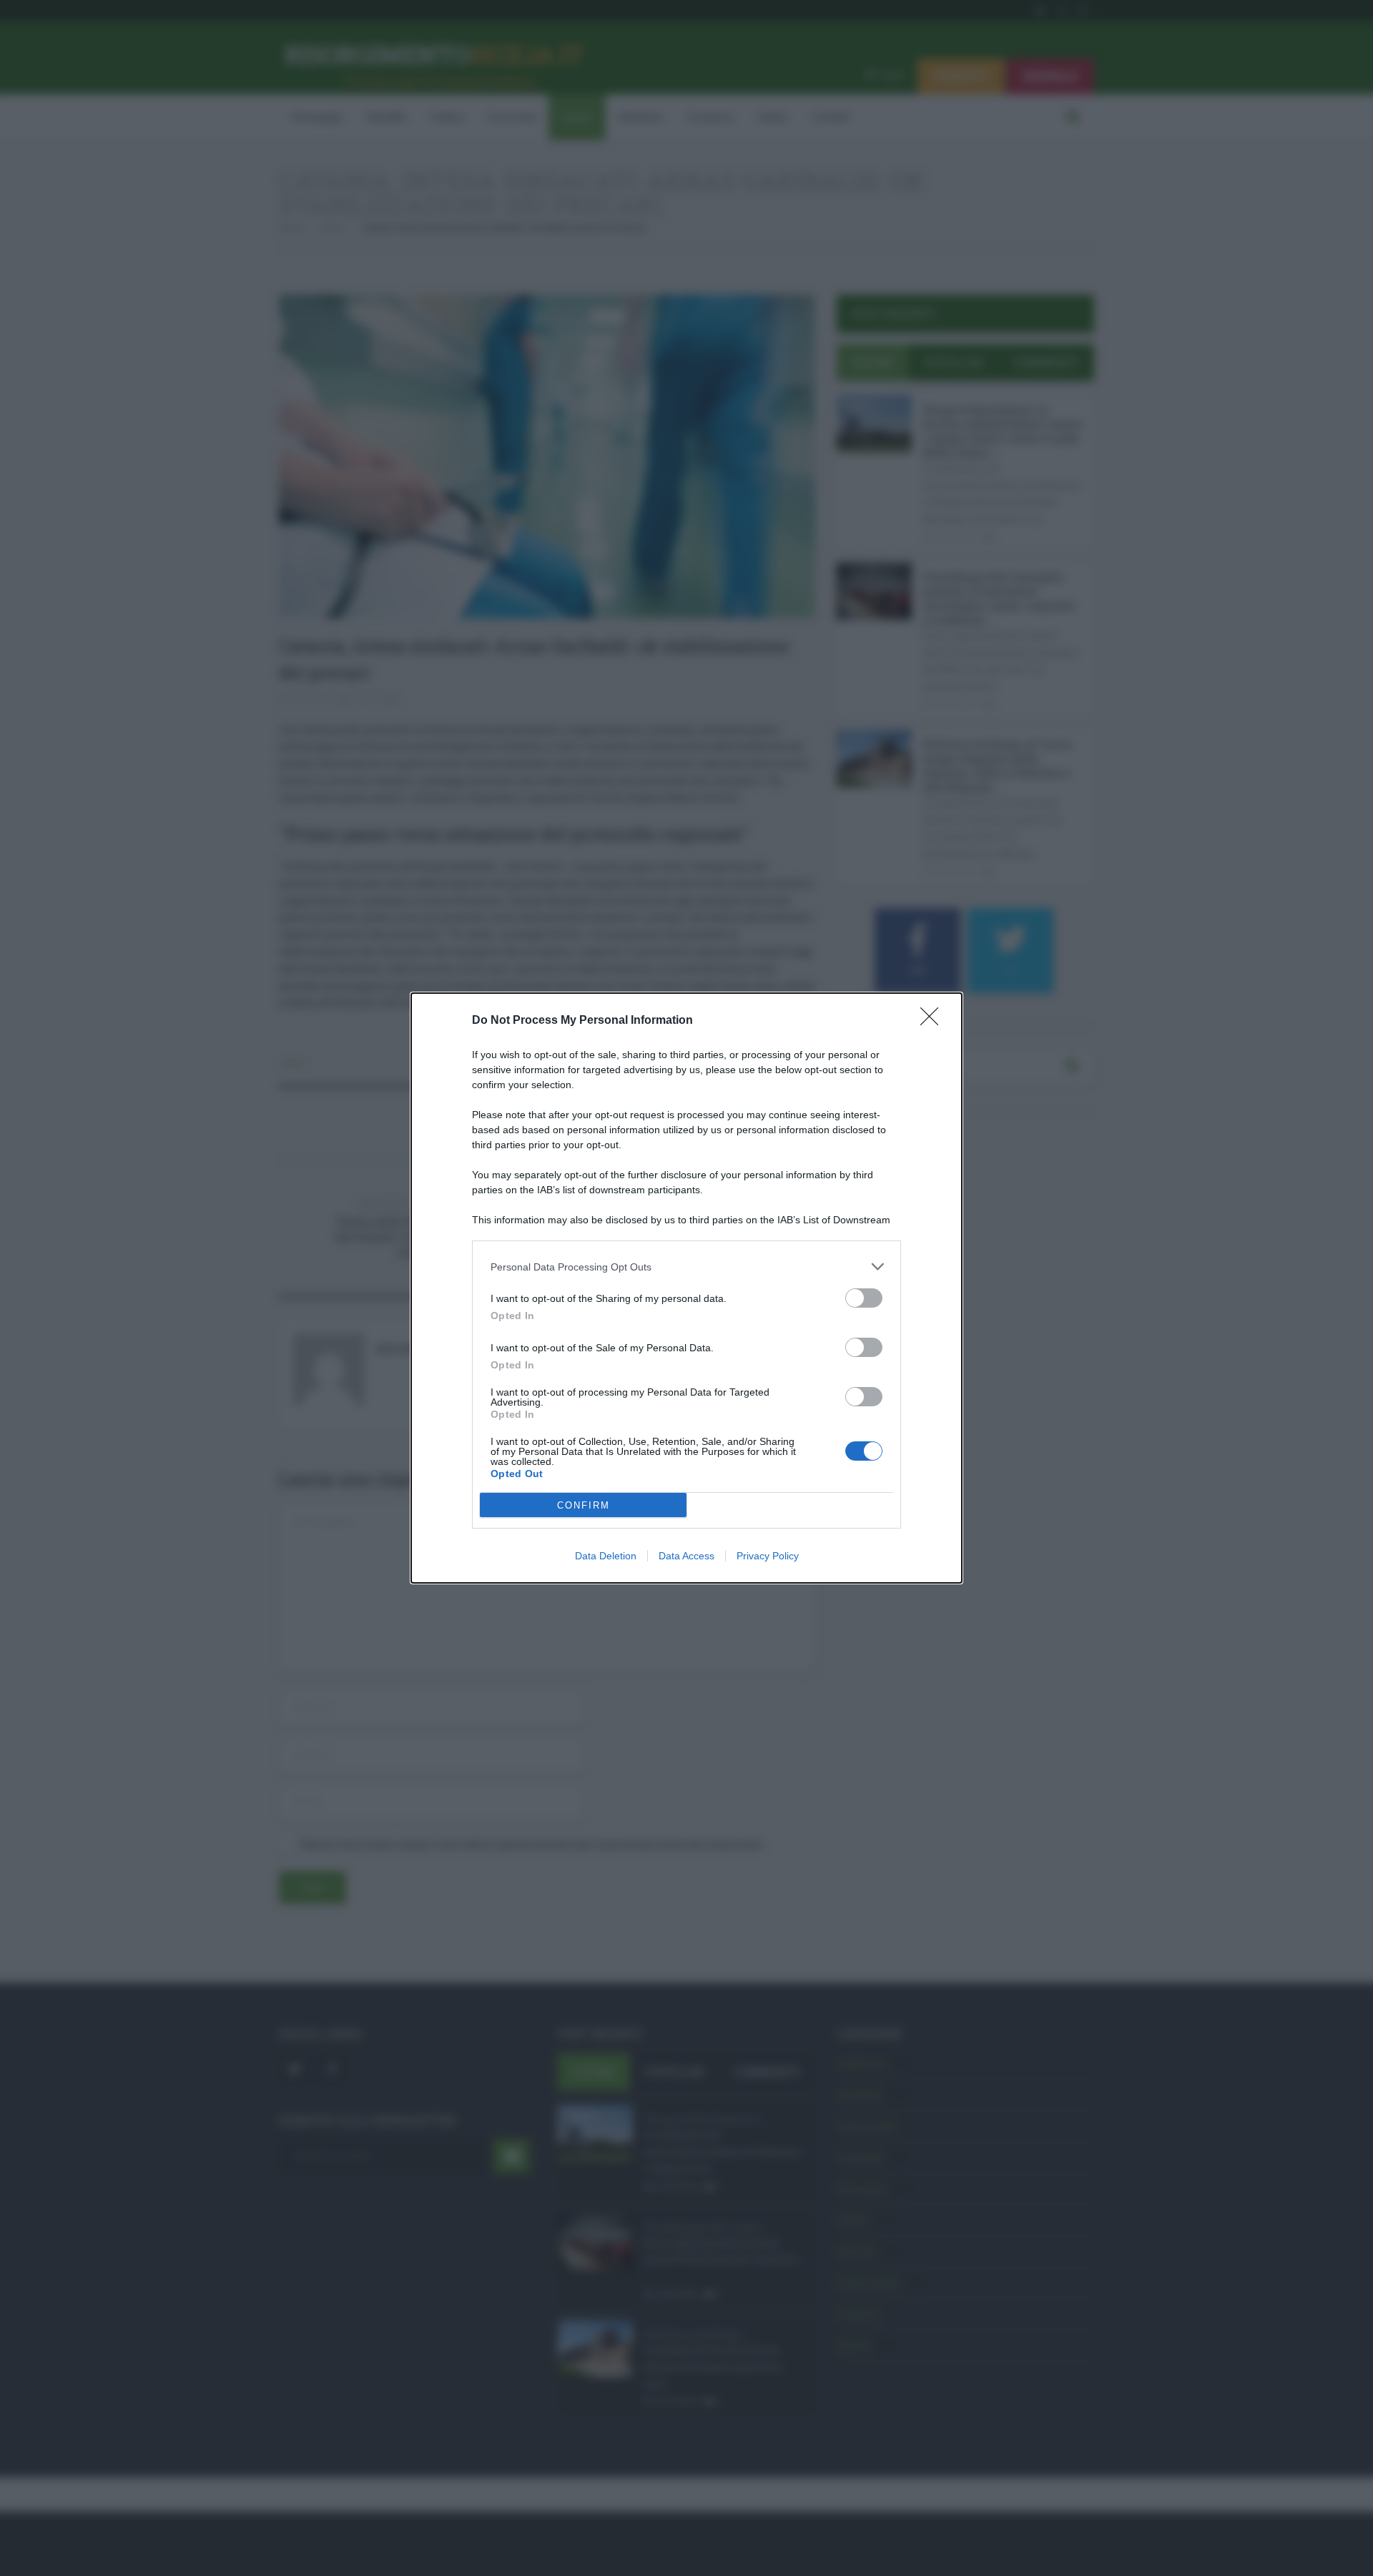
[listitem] (686, 1267)
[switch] (864, 1298)
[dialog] (686, 1288)
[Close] (934, 1021)
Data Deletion (606, 1556)
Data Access (686, 1556)
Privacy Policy (768, 1556)
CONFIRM (584, 1505)
